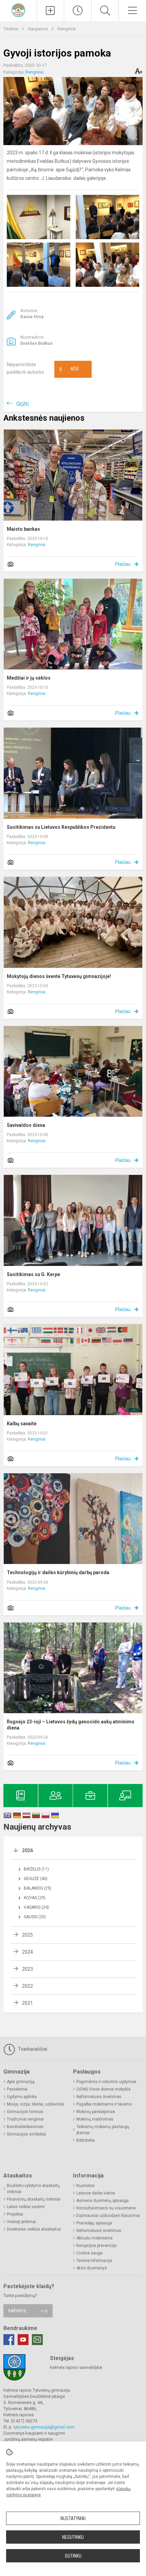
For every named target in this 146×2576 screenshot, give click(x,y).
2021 (28, 2003)
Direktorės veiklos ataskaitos (34, 2229)
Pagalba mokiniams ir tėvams (104, 2104)
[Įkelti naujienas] (51, 11)
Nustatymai (73, 2518)
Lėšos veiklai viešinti (26, 2207)
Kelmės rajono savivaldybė (76, 2367)
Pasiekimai (17, 2089)
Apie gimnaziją (21, 2082)
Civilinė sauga (89, 2253)
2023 (28, 1969)
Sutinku (73, 2556)
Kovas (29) (35, 1898)
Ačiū (69, 369)
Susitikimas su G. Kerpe (33, 1274)
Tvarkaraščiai (32, 2049)
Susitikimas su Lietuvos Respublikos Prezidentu (61, 827)
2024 (28, 1952)
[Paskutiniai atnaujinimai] (78, 11)
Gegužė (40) (36, 1879)
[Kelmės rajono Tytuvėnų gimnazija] (18, 10)
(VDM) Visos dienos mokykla (103, 2089)
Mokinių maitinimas (95, 2119)
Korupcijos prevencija (96, 2246)
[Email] (37, 2340)
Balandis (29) (38, 1888)
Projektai (15, 2214)
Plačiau (123, 564)
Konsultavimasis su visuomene (106, 2208)
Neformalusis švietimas (99, 2097)
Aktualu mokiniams (95, 2238)
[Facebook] (9, 2340)
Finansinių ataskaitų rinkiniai (34, 2199)
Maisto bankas (23, 529)
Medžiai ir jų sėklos (29, 678)
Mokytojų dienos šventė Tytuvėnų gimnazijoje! (59, 976)
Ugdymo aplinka (22, 2097)
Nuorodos (86, 2186)
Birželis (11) (36, 1869)
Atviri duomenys (92, 2268)
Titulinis (11, 29)
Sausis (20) (35, 1917)
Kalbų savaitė (22, 1424)
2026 (28, 1850)
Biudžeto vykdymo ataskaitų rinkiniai (33, 2189)
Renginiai (67, 29)
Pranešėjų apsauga (94, 2223)
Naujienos (39, 29)
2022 (28, 1986)
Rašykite (17, 2311)
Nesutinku (73, 2537)
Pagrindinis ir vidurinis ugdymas (106, 2082)
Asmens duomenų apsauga (103, 2201)
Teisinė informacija (94, 2261)
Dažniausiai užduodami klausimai (108, 2216)
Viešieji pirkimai (21, 2222)
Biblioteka (86, 2140)
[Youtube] (23, 2340)
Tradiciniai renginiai (25, 2119)
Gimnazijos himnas (25, 2112)
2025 (28, 1935)
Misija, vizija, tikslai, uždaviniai (35, 2104)
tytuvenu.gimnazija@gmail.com (44, 2427)
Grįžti (22, 404)
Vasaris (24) (36, 1907)
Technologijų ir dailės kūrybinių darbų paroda (58, 1572)
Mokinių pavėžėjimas (96, 2112)
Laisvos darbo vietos (96, 2193)
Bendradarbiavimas (25, 2127)
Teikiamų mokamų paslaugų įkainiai (103, 2130)
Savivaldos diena (26, 1125)
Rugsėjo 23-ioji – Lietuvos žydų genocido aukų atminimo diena (71, 1725)
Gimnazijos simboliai (26, 2134)
